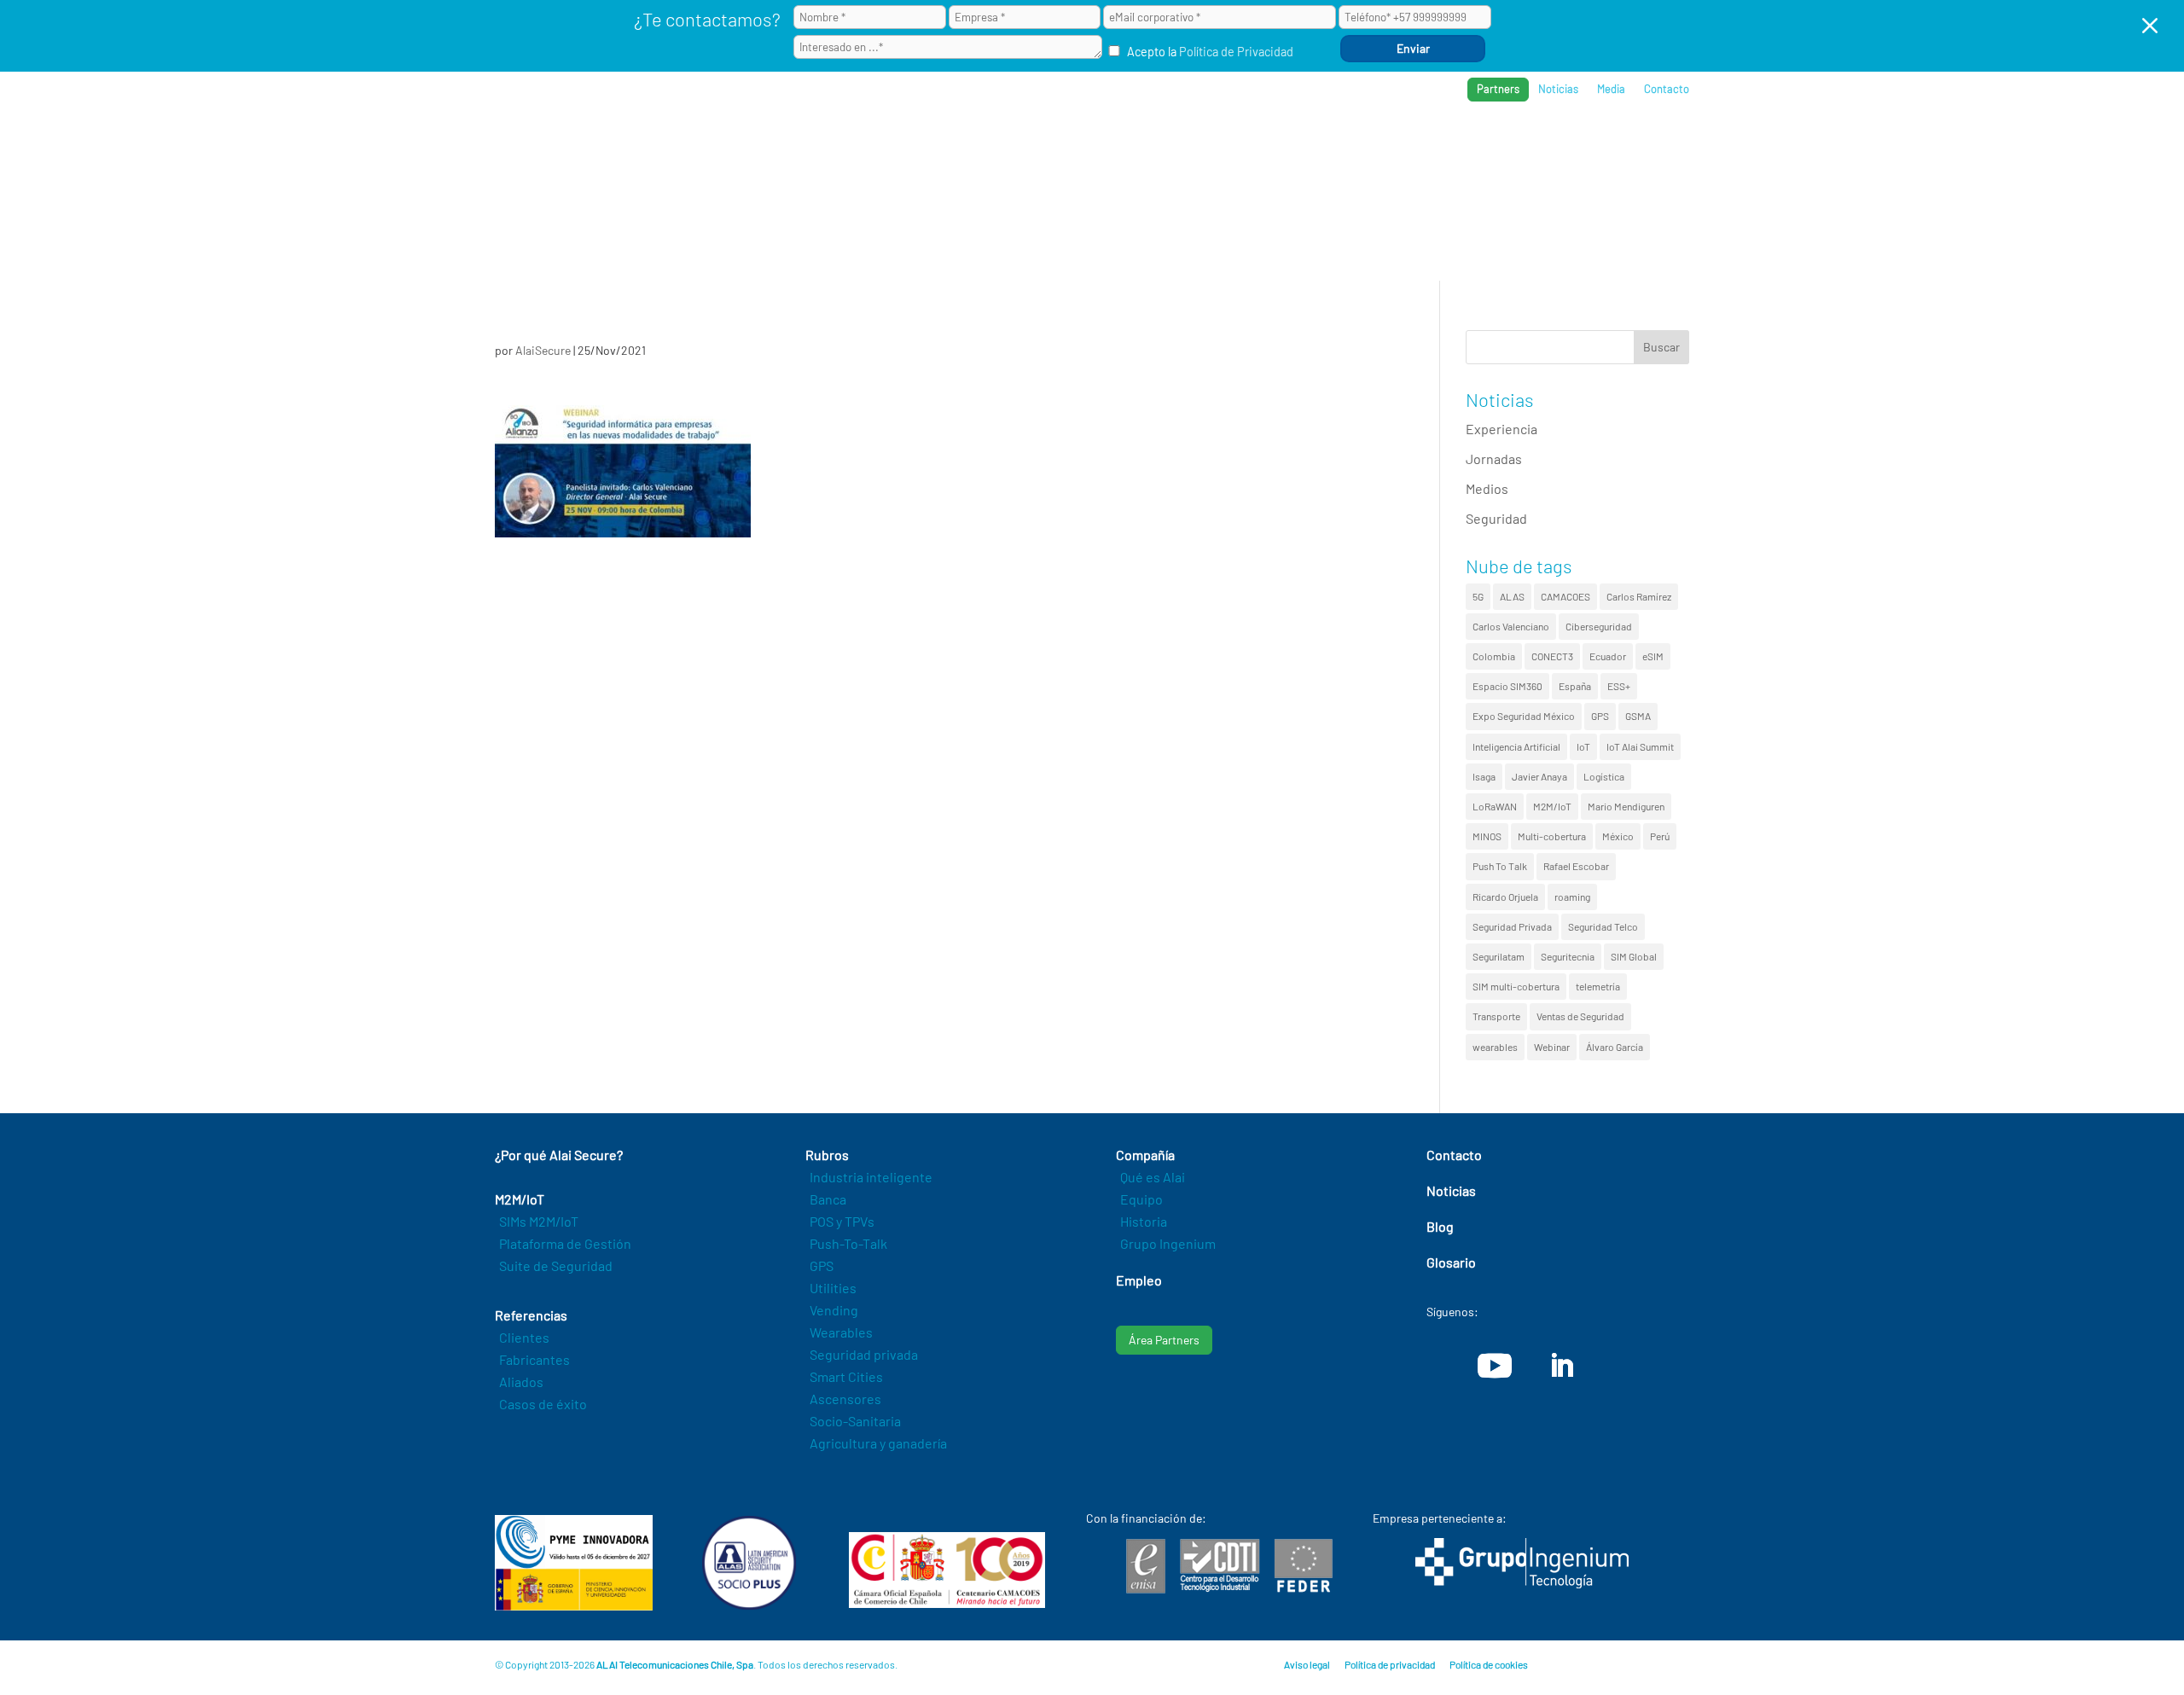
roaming (1572, 897)
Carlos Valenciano (1511, 626)
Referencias (1426, 145)
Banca (828, 1199)
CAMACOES (1565, 596)
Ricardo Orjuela (1505, 897)
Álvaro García (1615, 1047)
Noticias (1558, 89)
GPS (1600, 716)
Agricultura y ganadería (878, 1443)
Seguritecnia (1568, 956)
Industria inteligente (871, 1177)
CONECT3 (1552, 656)
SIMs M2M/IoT (539, 1221)
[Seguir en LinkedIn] (1561, 1366)
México (1618, 836)
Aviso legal (1307, 1664)
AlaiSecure (543, 350)
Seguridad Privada (1512, 926)
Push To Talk (1500, 866)
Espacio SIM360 (1507, 686)
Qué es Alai (1153, 1177)
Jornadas (1494, 459)
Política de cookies (1489, 1664)
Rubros (1336, 145)
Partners (1498, 89)
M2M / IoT (1258, 145)
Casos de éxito (543, 1404)
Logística (1604, 776)
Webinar (1552, 1047)
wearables (1495, 1047)
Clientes (524, 1337)
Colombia (1494, 656)
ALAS (1512, 596)
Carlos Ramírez (1639, 596)
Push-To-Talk (848, 1243)
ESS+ (1619, 686)
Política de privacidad (1390, 1664)
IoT (1583, 746)
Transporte (1496, 1016)
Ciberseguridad (1599, 626)
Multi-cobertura (1552, 836)
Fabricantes (534, 1359)
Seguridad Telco (1603, 926)
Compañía (1522, 145)
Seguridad (1496, 518)
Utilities (833, 1288)
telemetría (1598, 986)
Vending (834, 1310)
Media (1611, 89)
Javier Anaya (1539, 776)
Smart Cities (846, 1376)
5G (1478, 596)
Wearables (841, 1332)
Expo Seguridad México (1524, 716)
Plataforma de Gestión (565, 1243)
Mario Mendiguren (1626, 806)
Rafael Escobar (1576, 866)
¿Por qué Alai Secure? (1136, 145)
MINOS (1487, 836)
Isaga (1484, 776)
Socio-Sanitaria (855, 1421)
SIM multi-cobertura (1516, 986)
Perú (1660, 836)
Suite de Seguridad (556, 1265)
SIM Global (1634, 956)
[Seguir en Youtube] (1495, 1366)
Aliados (521, 1382)
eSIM (1653, 656)
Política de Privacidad (1236, 52)
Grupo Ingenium (1168, 1243)
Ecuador (1608, 656)
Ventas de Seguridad (1580, 1016)
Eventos (1605, 145)
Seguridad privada (864, 1354)
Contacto (1667, 89)
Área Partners (1164, 1340)
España (1575, 686)
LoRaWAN (1495, 806)
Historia (1144, 1221)
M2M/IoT (1552, 806)
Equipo (1141, 1199)
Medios (1487, 488)
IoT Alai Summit (1640, 746)
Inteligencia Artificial (1516, 746)
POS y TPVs (842, 1221)
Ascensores (845, 1399)
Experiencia (1501, 429)
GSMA (1638, 716)
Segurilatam (1499, 956)
